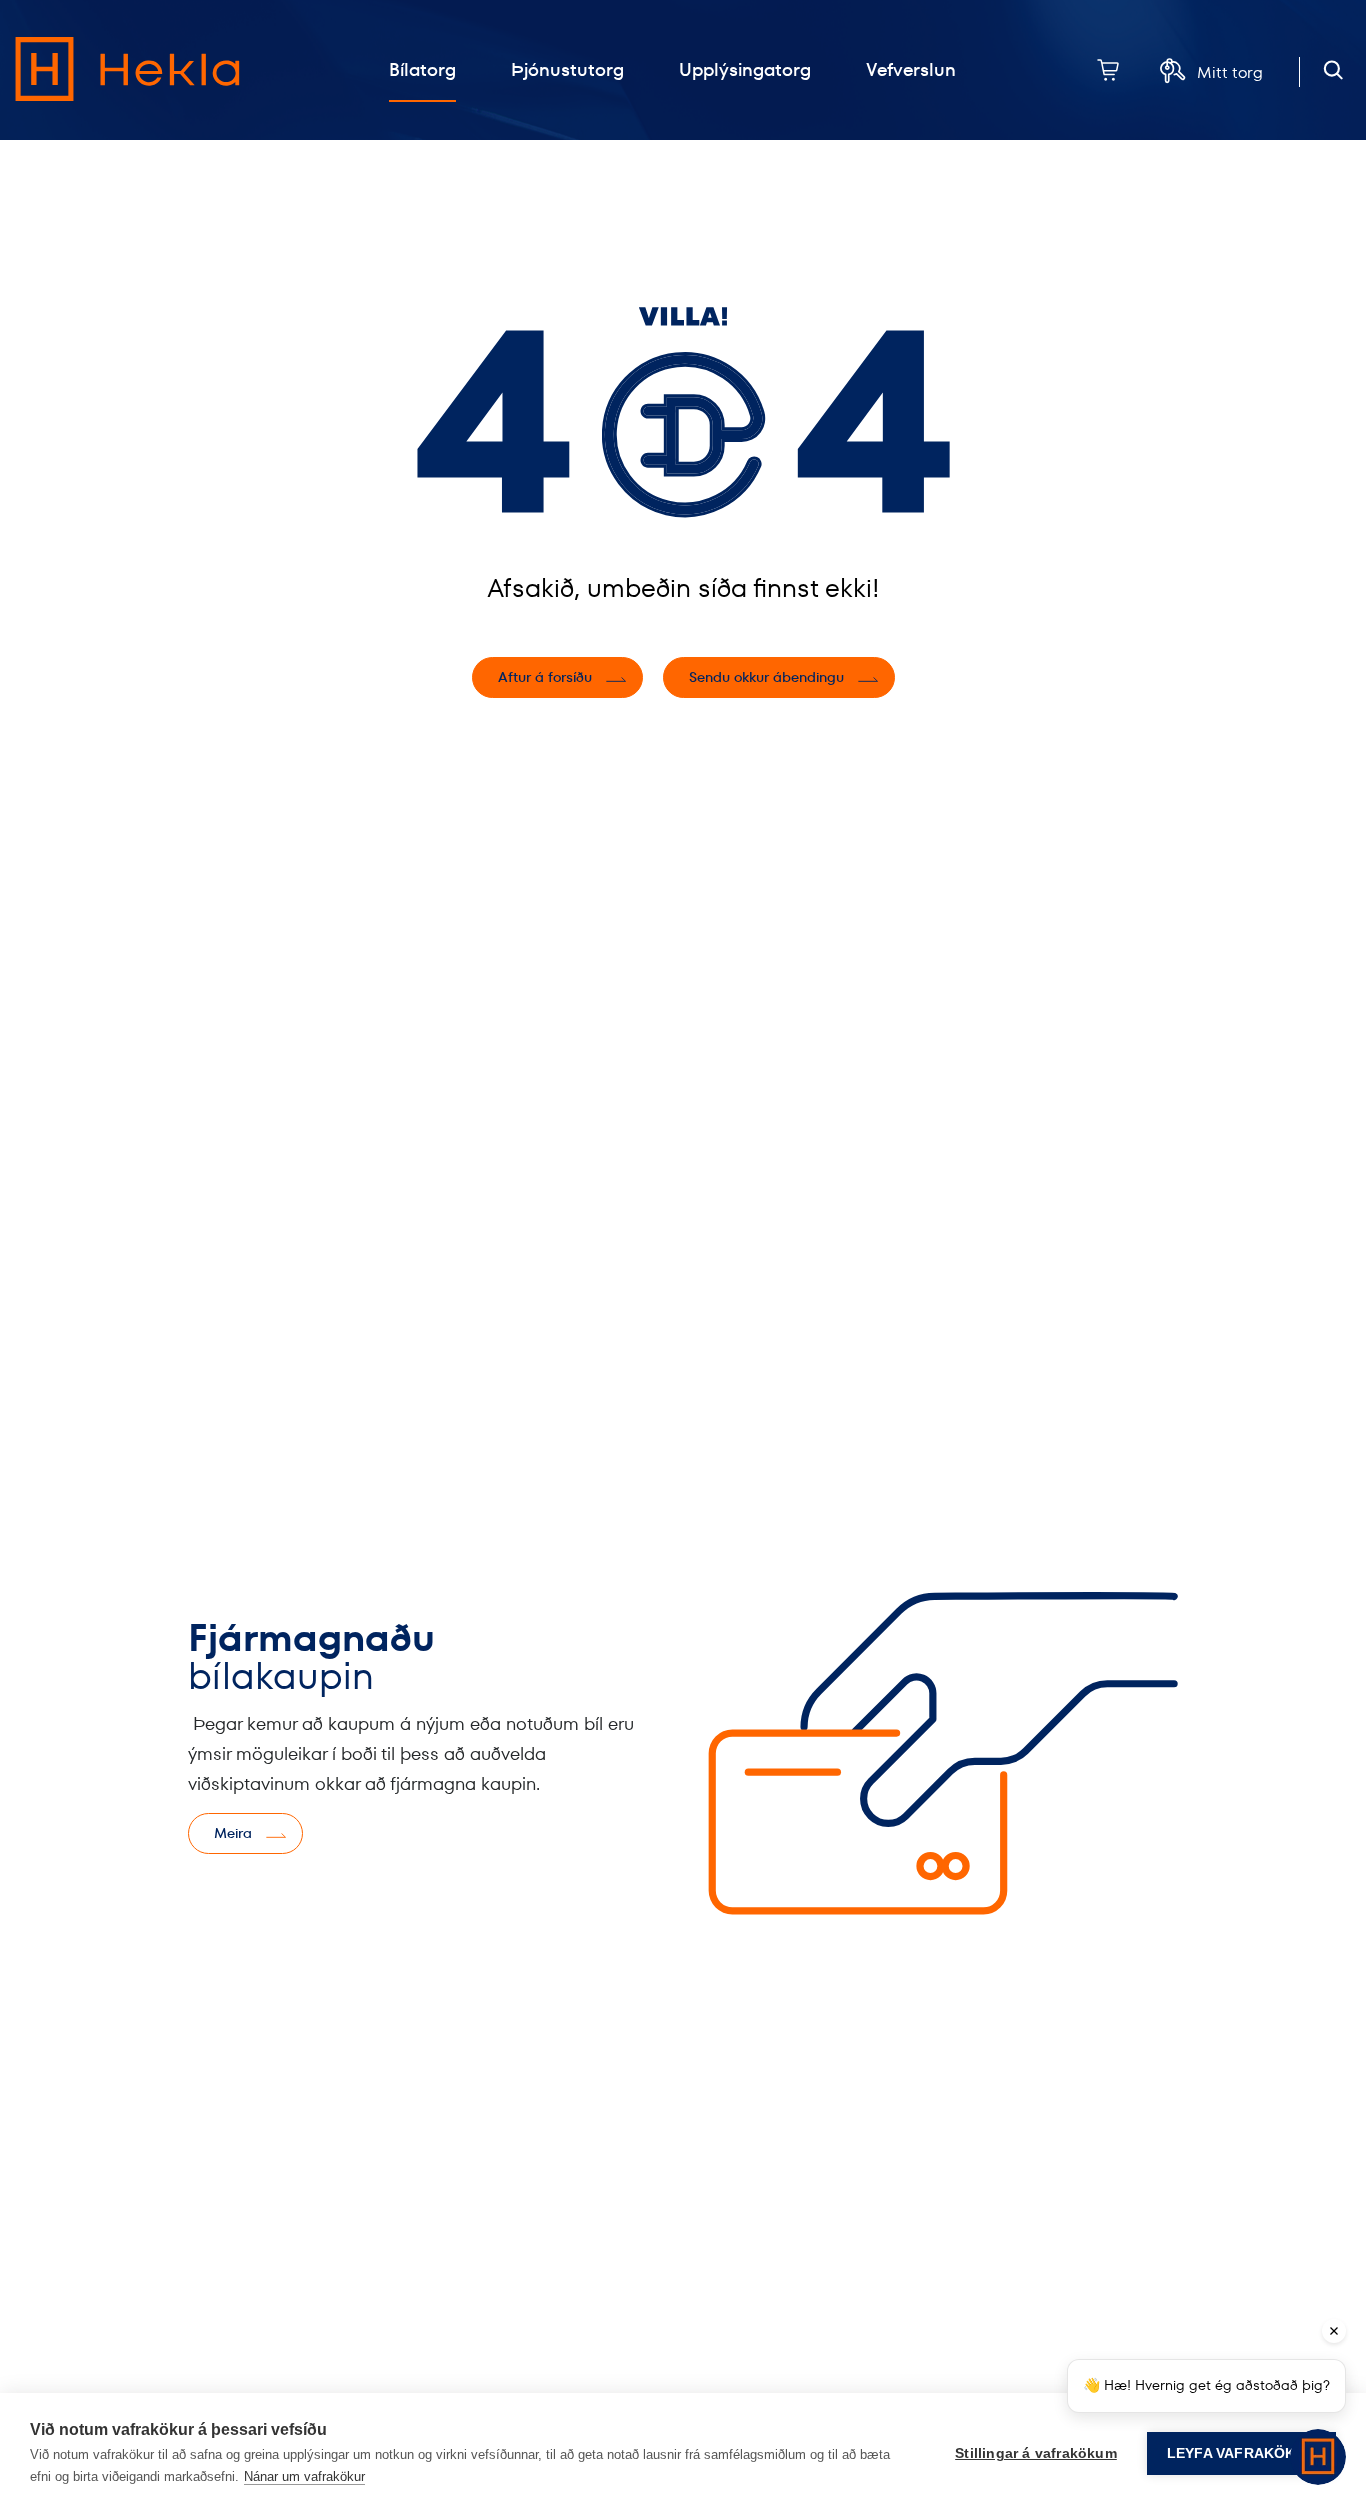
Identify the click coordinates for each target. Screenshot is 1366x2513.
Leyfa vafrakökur (1241, 2453)
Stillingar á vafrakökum (1036, 2453)
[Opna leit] (1333, 70)
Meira (233, 1833)
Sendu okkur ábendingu (766, 677)
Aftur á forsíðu (545, 677)
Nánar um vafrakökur (304, 2476)
